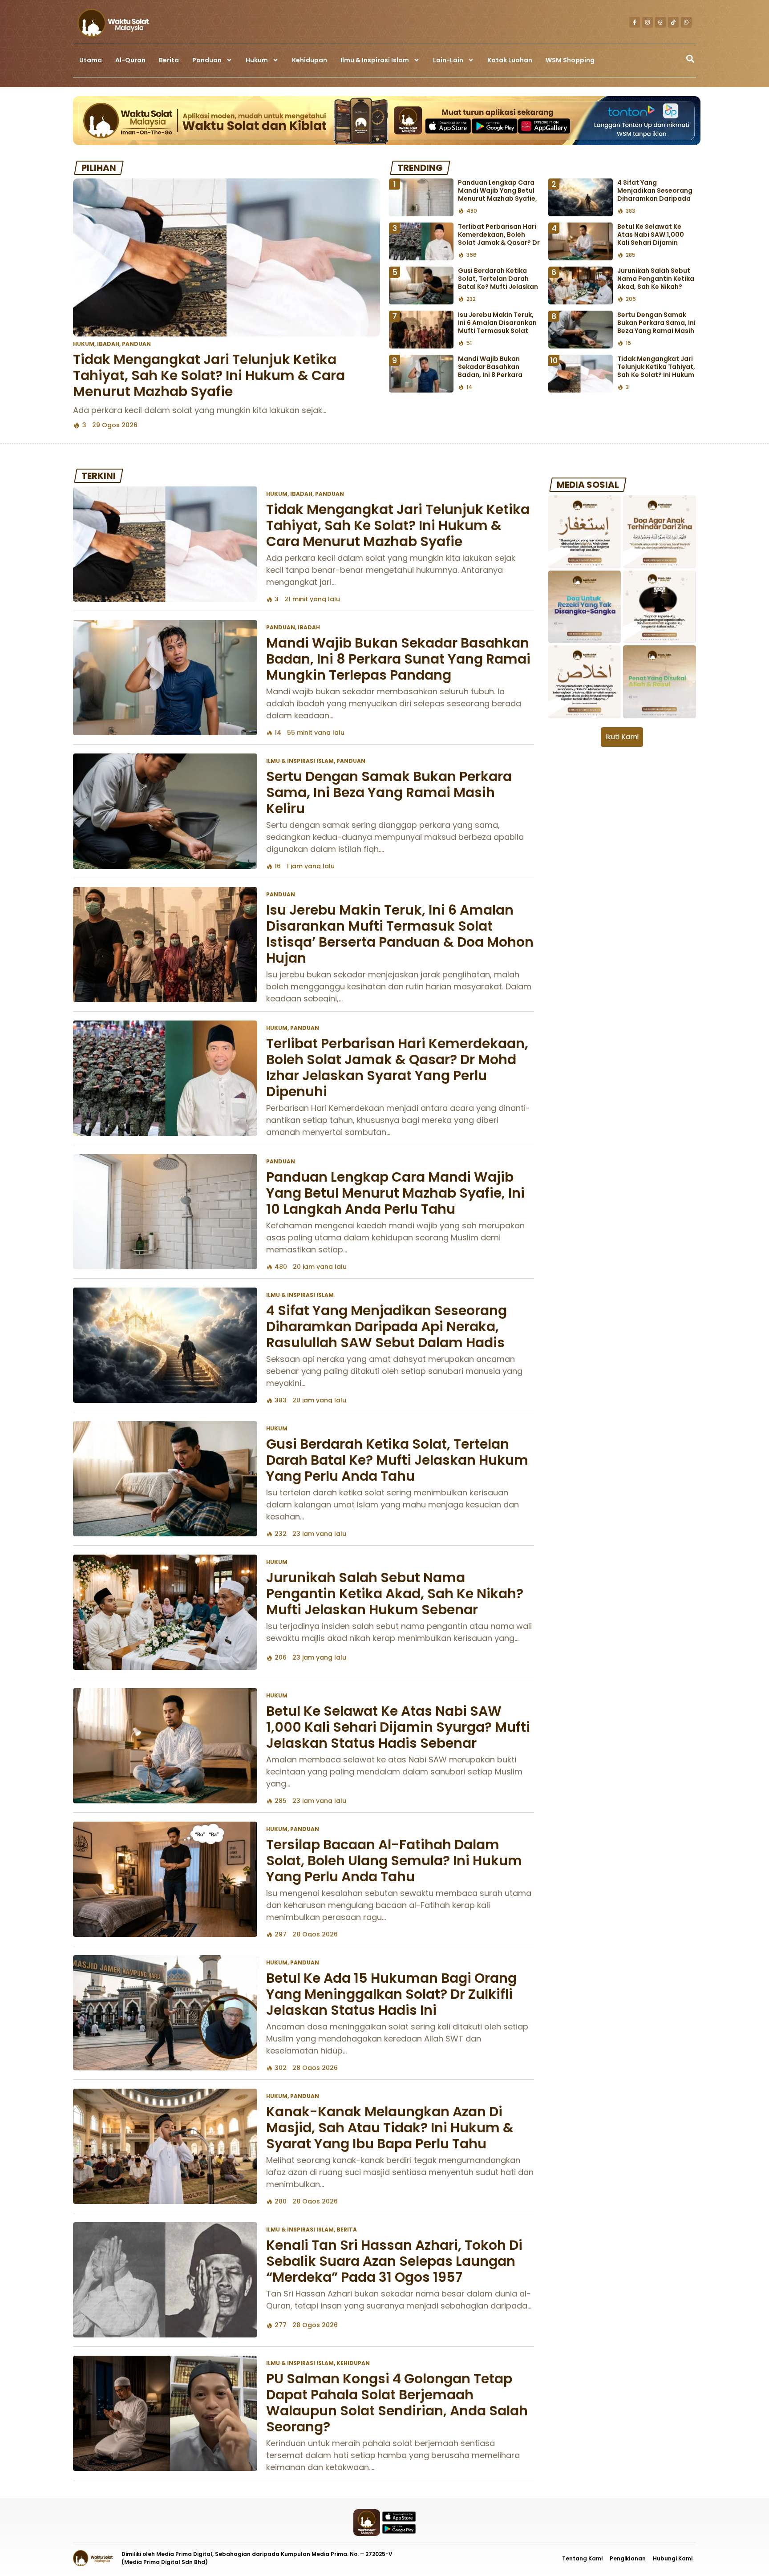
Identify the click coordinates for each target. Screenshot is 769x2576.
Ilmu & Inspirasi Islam (375, 60)
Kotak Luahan (510, 60)
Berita (169, 60)
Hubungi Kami (673, 2558)
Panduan (207, 60)
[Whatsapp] (686, 22)
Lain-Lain (448, 60)
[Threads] (660, 22)
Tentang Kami (582, 2558)
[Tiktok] (673, 22)
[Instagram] (648, 22)
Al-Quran (130, 60)
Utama (91, 60)
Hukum (257, 60)
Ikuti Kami (622, 737)
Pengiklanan (628, 2558)
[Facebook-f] (635, 22)
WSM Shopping (570, 60)
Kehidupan (310, 60)
